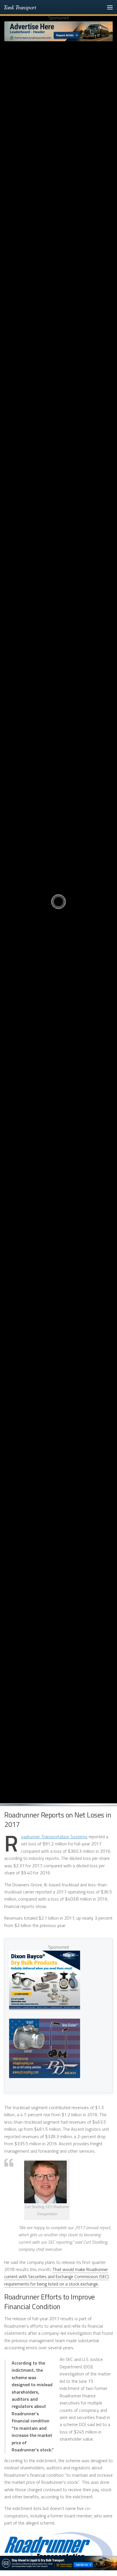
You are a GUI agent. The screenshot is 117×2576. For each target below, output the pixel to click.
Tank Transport (20, 7)
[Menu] (110, 7)
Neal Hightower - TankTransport (60, 942)
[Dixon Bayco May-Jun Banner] (45, 1980)
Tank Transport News (58, 853)
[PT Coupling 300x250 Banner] (45, 2048)
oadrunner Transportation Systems (54, 1837)
